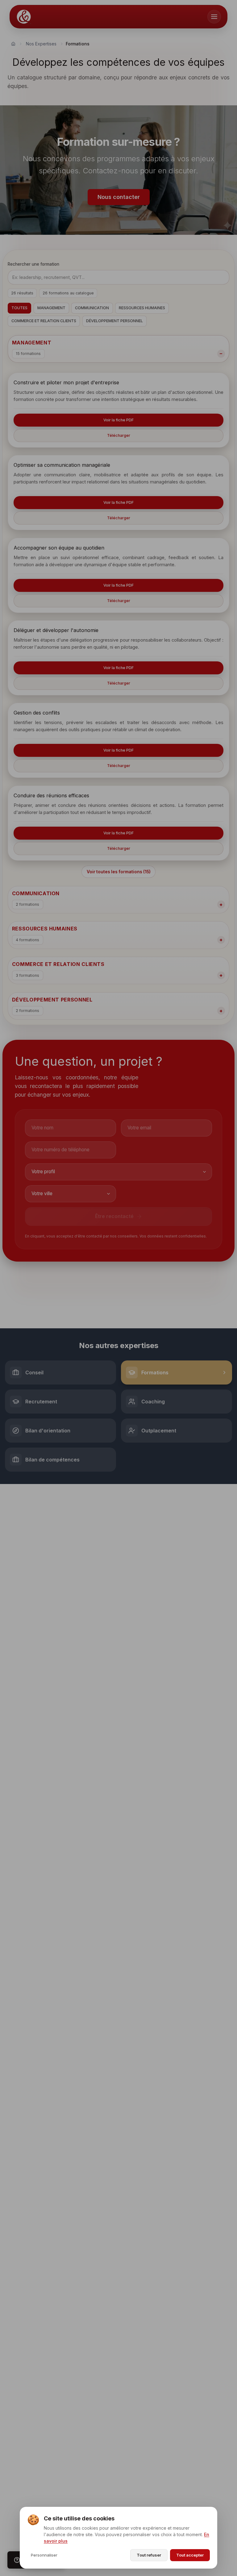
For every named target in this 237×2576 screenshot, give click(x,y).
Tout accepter (190, 2555)
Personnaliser (44, 2555)
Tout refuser (149, 2555)
